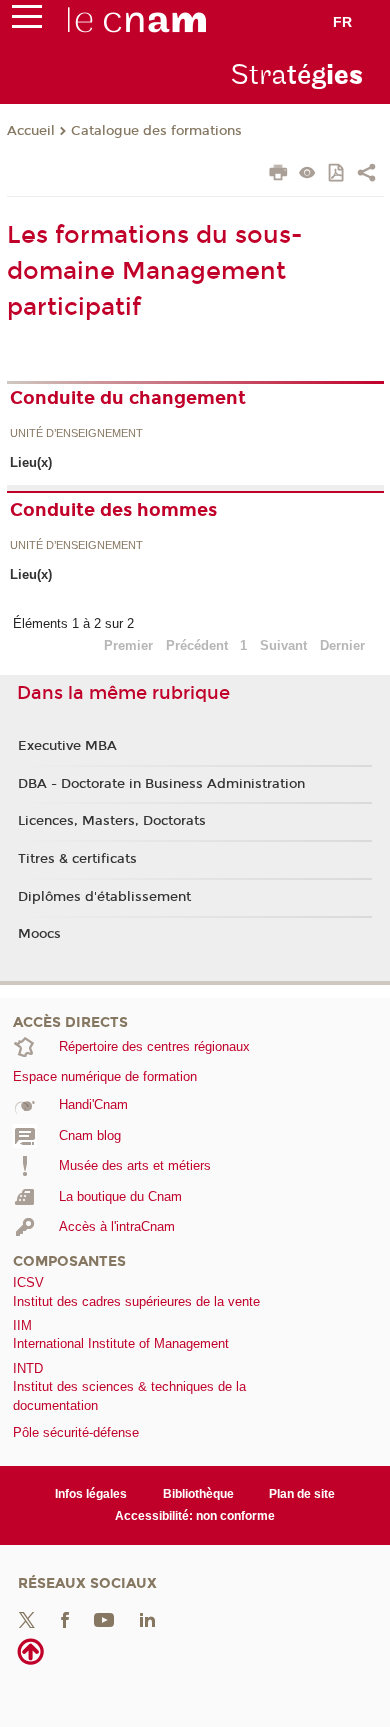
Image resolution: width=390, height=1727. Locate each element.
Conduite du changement (128, 398)
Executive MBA (67, 746)
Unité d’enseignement (76, 434)
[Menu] (27, 21)
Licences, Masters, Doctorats (112, 821)
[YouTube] (104, 1618)
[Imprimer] (278, 175)
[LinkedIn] (147, 1618)
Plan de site (302, 1494)
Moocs (39, 934)
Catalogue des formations (156, 131)
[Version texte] (307, 174)
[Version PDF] (337, 174)
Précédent (197, 645)
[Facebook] (65, 1618)
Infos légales (91, 1494)
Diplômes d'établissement (104, 897)
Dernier (342, 645)
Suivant (283, 645)
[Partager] (366, 175)
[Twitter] (27, 1618)
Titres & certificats (77, 859)
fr (342, 22)
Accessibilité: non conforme (195, 1516)
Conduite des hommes (113, 510)
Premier (128, 645)
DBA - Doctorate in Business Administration (161, 784)
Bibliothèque (198, 1494)
